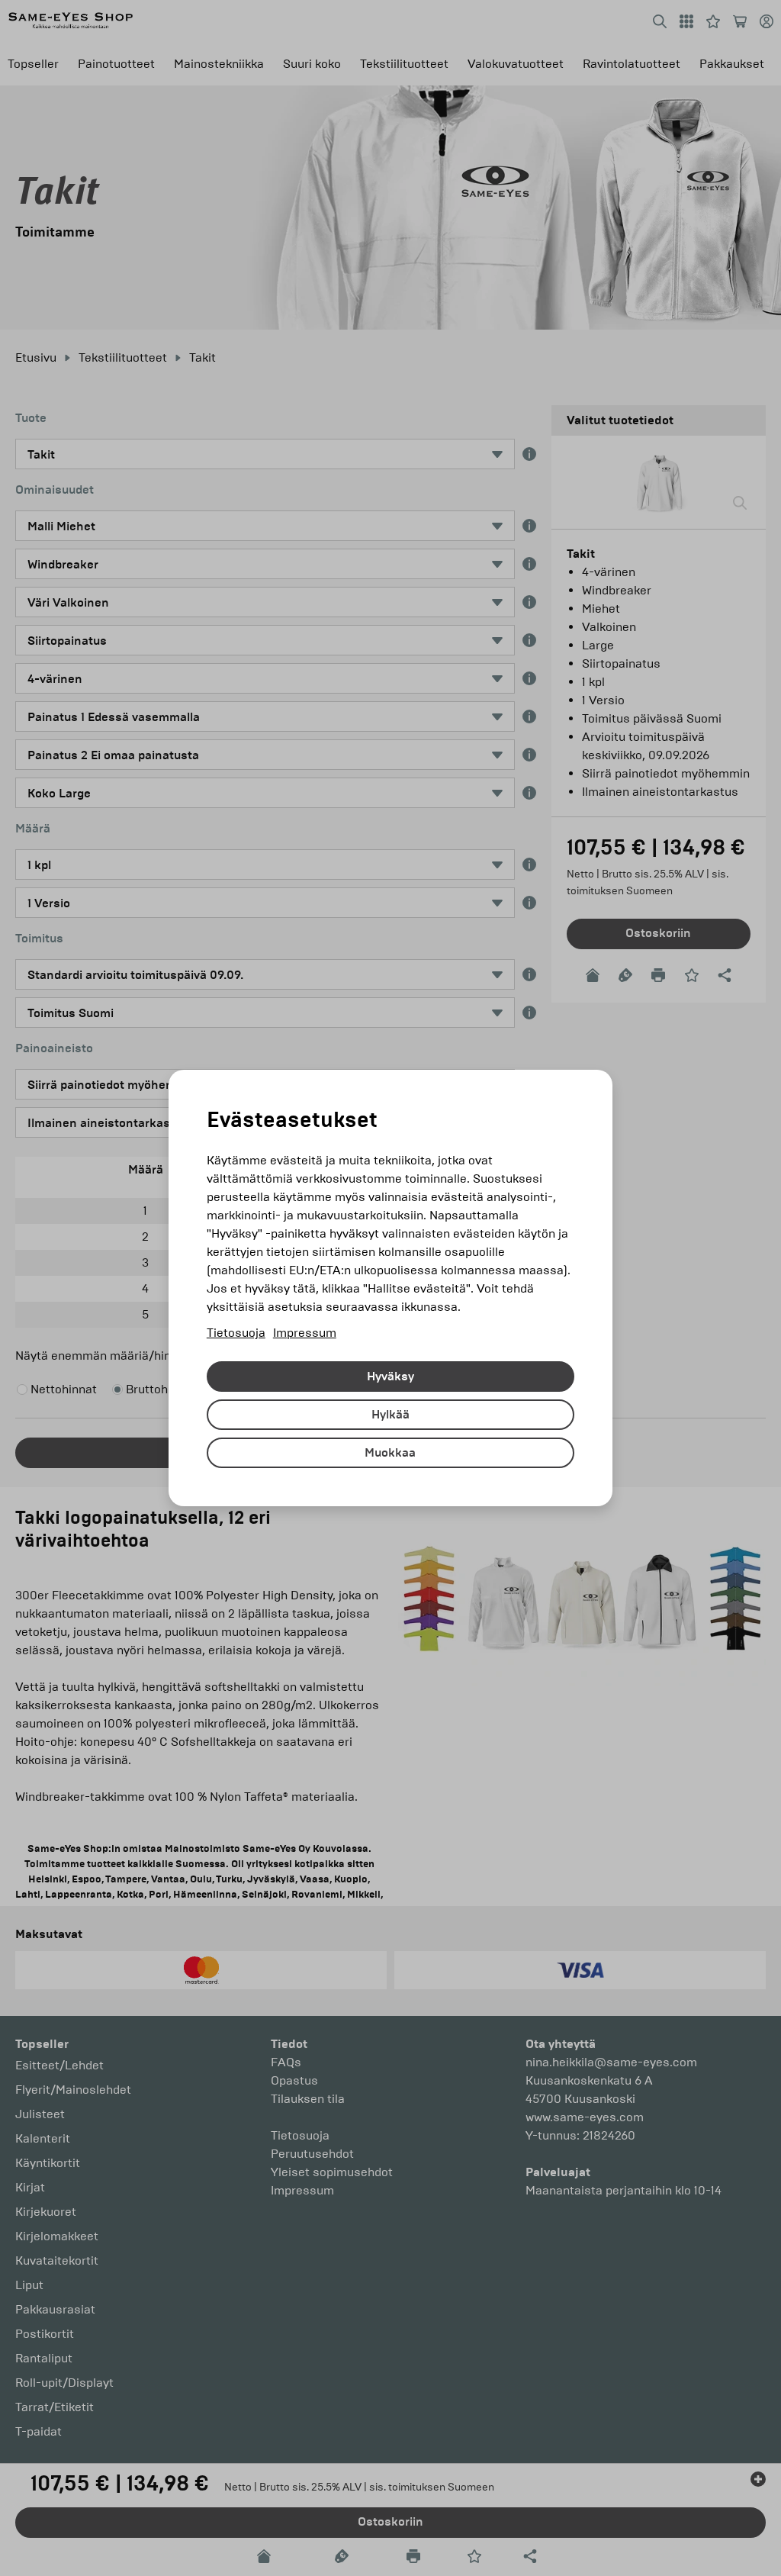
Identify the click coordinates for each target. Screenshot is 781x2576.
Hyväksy (390, 1377)
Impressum (305, 1333)
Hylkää (390, 1415)
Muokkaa (390, 1453)
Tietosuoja (236, 1333)
